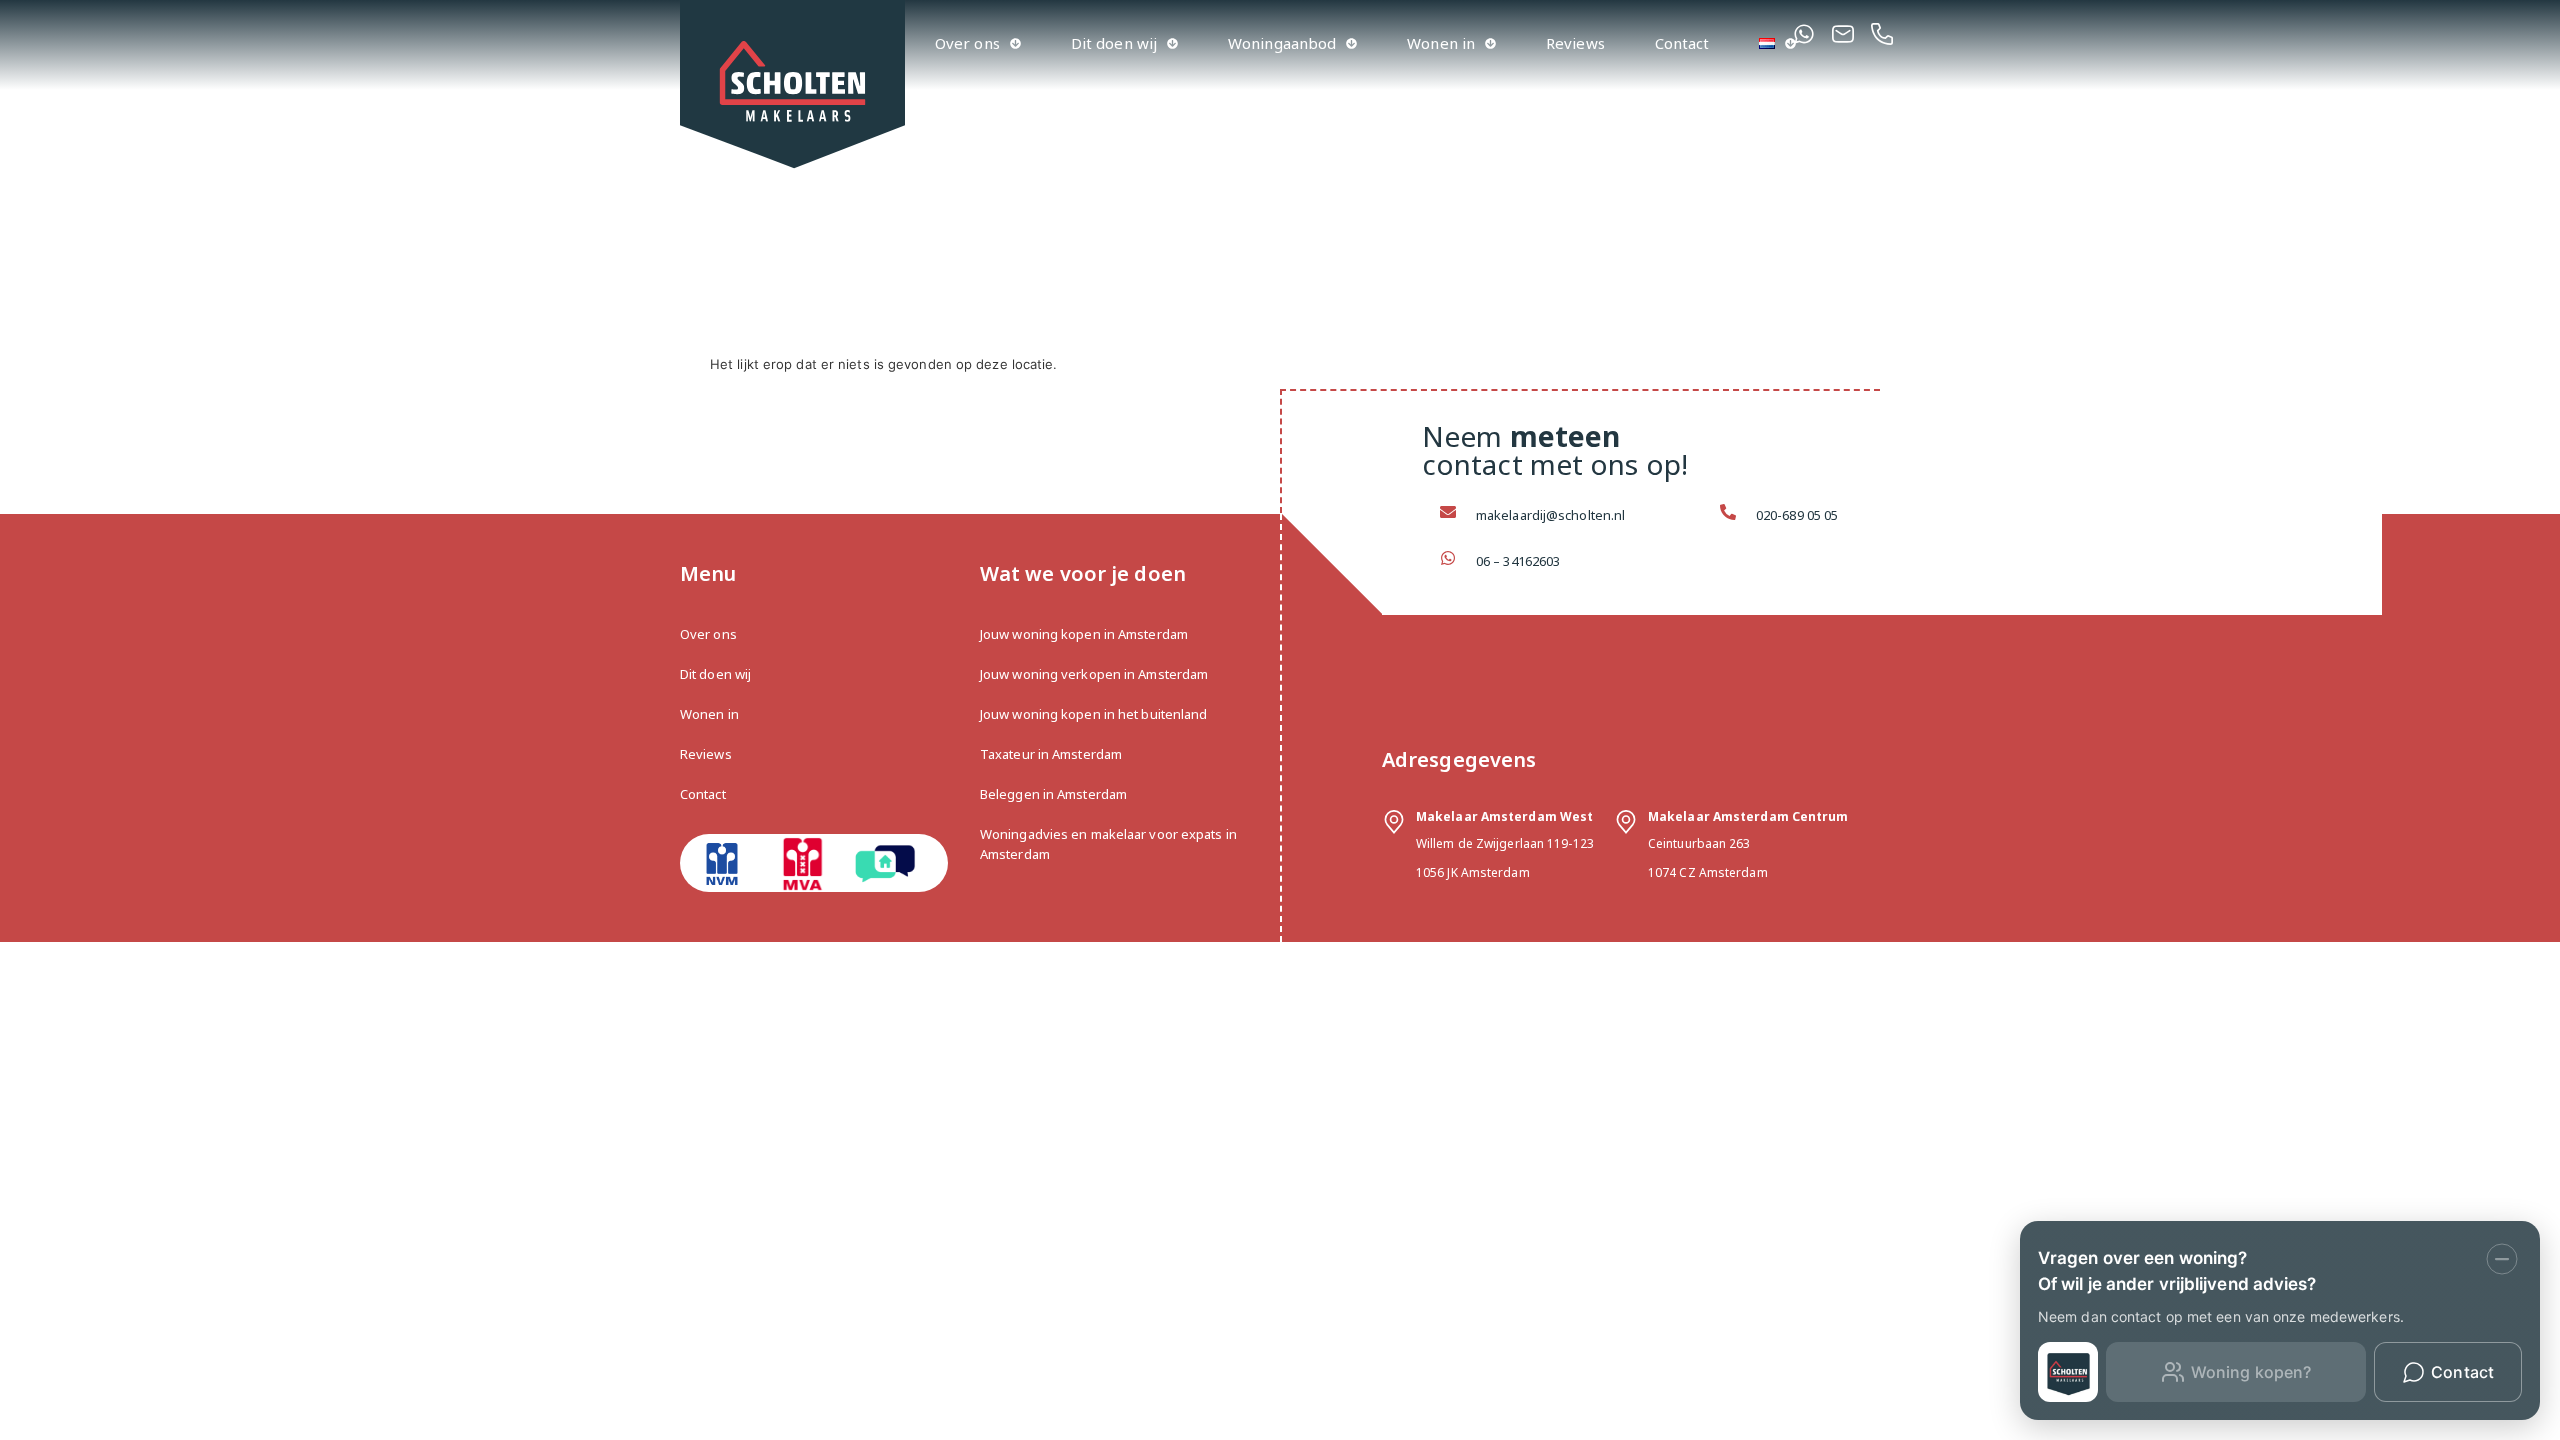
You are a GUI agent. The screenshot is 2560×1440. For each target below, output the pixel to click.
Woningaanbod (1282, 43)
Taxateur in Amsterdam (1051, 754)
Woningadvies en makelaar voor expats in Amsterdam (1108, 844)
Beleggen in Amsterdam (1053, 794)
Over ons (967, 43)
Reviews (1575, 43)
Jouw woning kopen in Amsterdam (1084, 634)
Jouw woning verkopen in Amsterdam (1094, 674)
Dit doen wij (1114, 43)
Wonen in (1441, 43)
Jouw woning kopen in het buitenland (1094, 714)
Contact (1682, 43)
